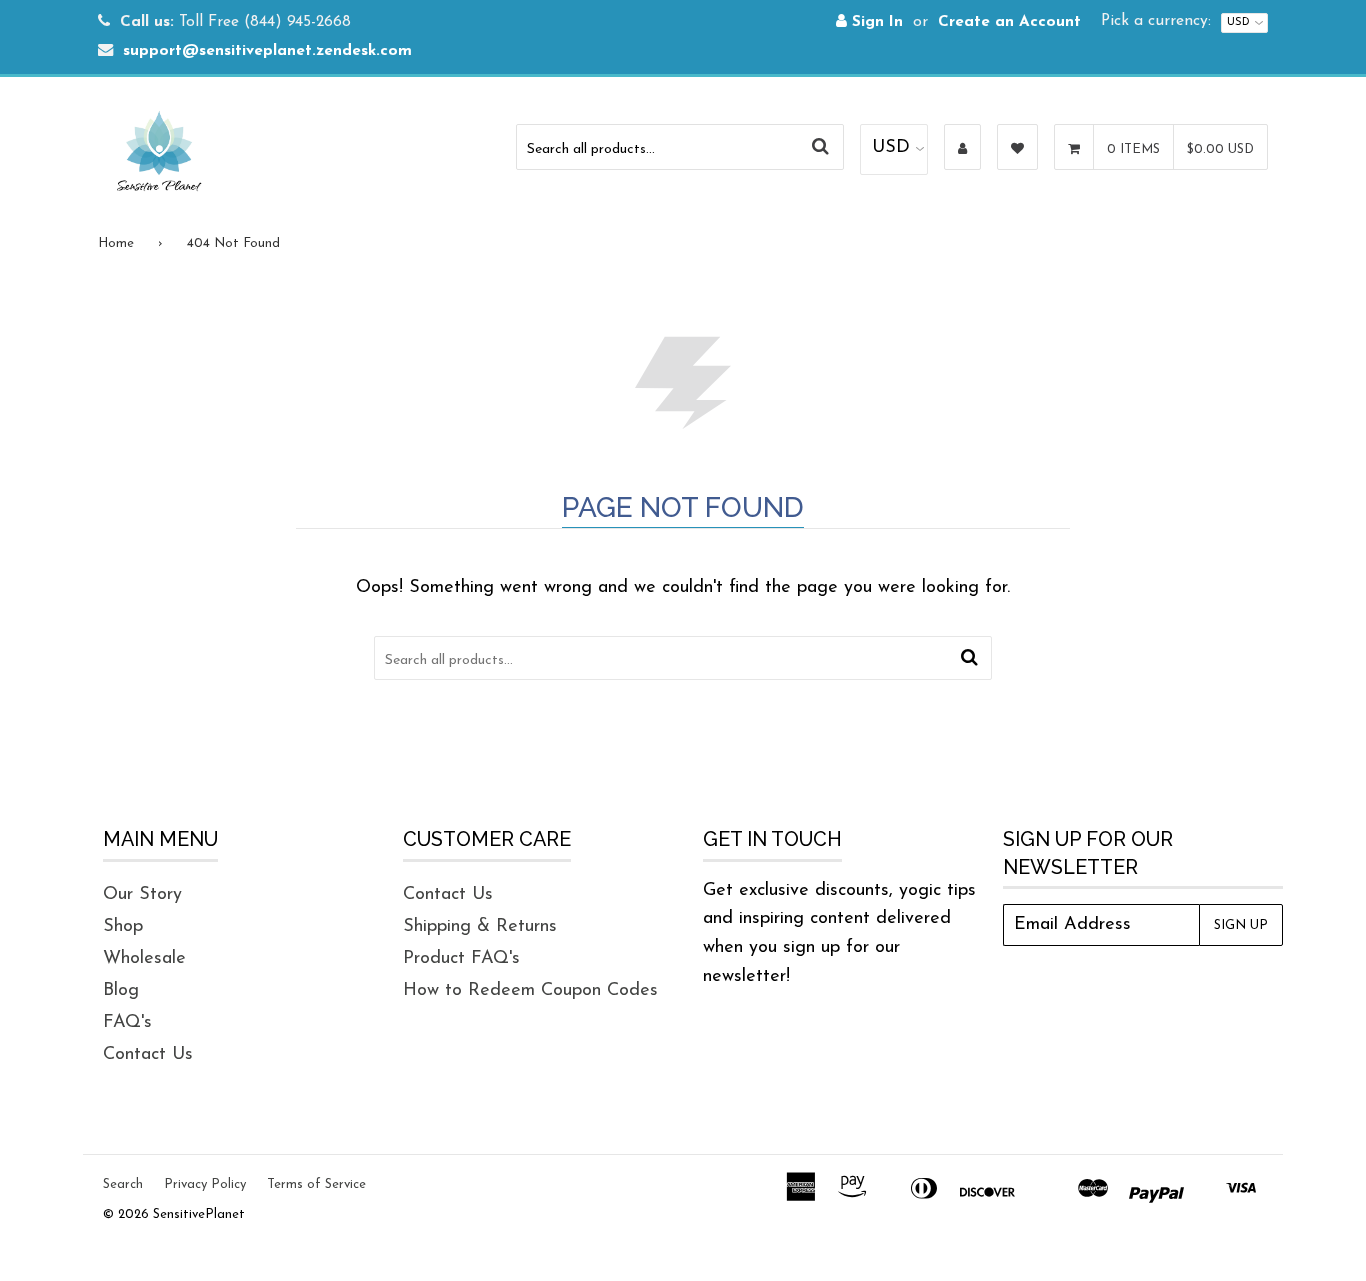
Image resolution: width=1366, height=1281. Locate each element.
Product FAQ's (461, 959)
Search (123, 1184)
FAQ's (127, 1023)
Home (116, 243)
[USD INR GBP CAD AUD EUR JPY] (894, 149)
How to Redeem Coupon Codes (530, 991)
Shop (123, 927)
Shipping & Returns (480, 927)
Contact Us (148, 1055)
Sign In (875, 22)
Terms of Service (316, 1184)
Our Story (142, 895)
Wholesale (144, 959)
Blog (121, 991)
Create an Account (1009, 22)
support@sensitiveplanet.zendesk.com (267, 51)
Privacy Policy (205, 1184)
